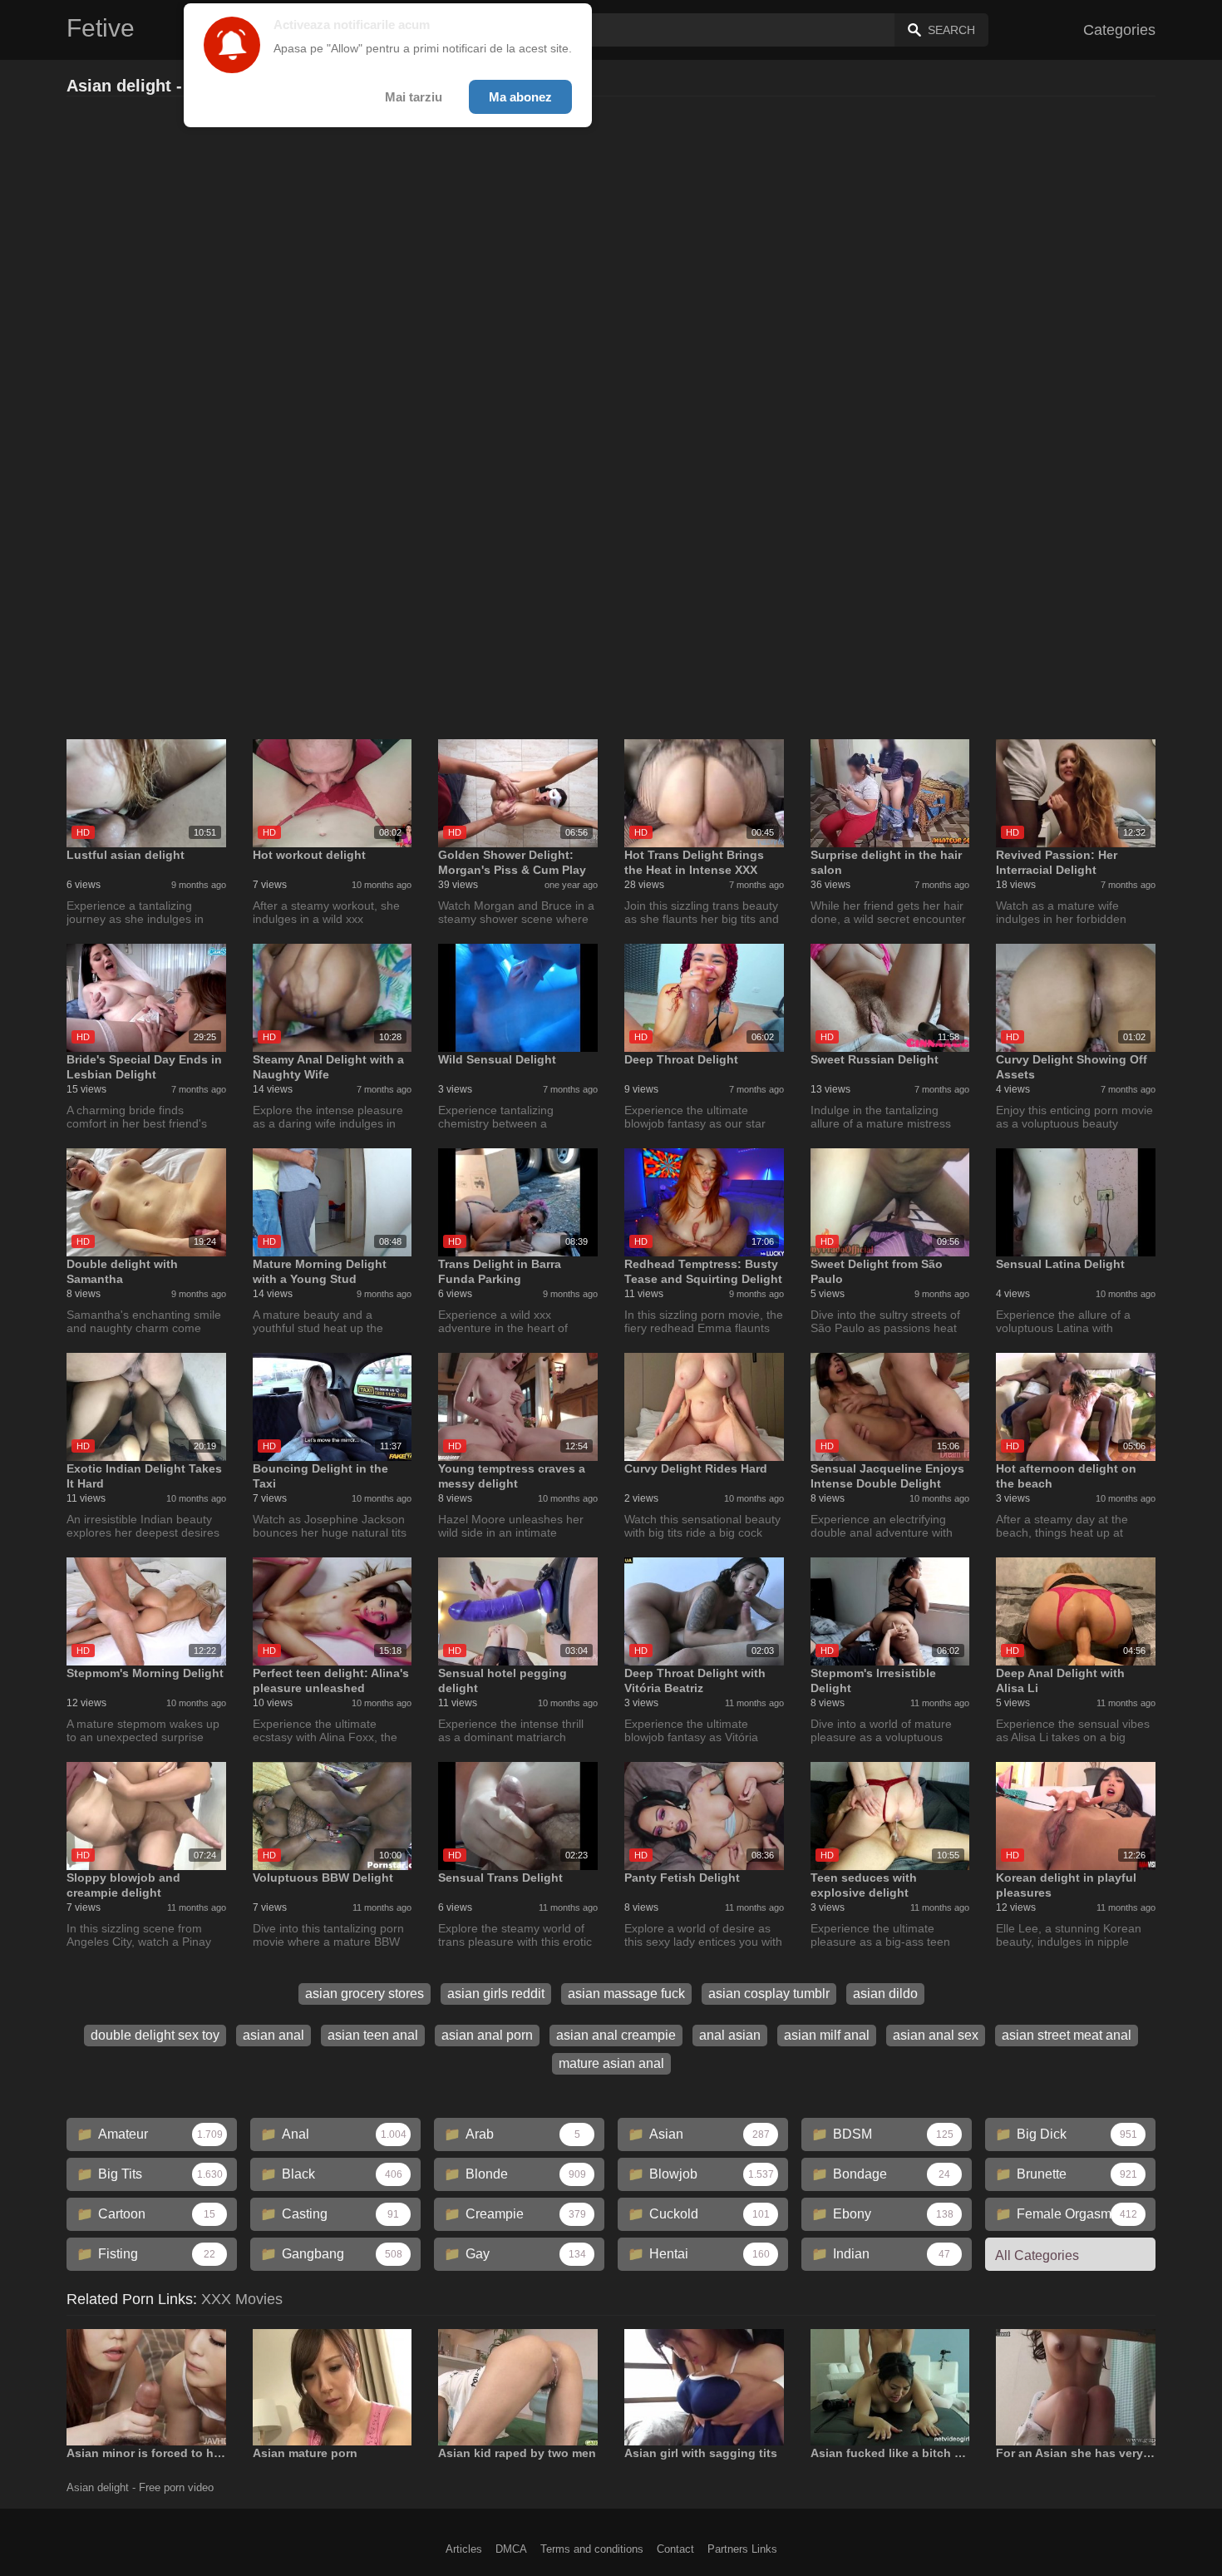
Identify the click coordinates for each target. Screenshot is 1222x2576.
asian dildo (885, 1994)
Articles (464, 2549)
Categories (1119, 30)
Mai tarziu (414, 97)
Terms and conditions (592, 2549)
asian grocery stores (365, 1994)
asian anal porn (487, 2035)
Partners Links (742, 2549)
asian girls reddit (496, 1994)
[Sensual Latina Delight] (1076, 1202)
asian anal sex (936, 2035)
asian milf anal (827, 2035)
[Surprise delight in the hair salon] (890, 793)
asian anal (273, 2035)
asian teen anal (373, 2035)
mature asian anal (611, 2063)
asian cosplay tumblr (769, 1994)
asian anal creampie (616, 2035)
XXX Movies (242, 2299)
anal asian (730, 2035)
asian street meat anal (1067, 2035)
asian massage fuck (626, 1994)
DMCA (511, 2549)
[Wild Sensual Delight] (518, 998)
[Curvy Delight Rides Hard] (704, 1407)
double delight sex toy (155, 2035)
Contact (675, 2549)
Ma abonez (520, 97)
